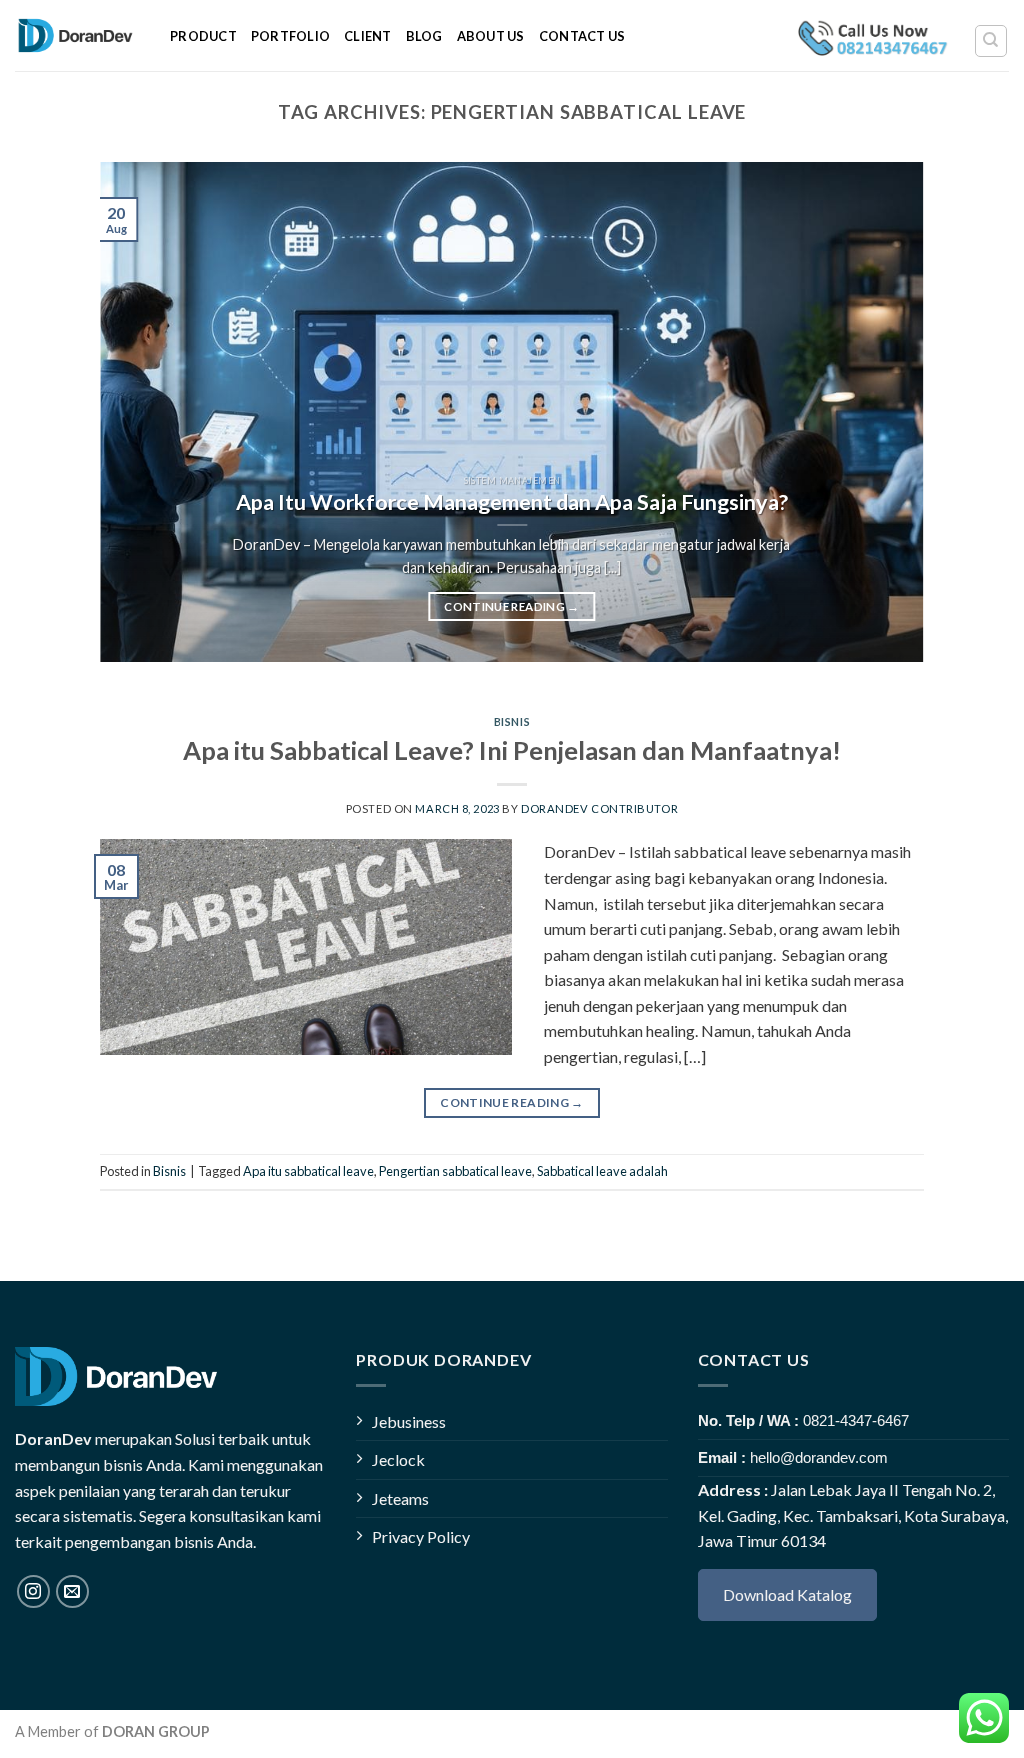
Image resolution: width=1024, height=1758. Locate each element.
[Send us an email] (72, 1591)
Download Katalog (787, 1594)
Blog (424, 36)
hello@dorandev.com (819, 1457)
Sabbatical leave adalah (602, 1171)
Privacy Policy (421, 1536)
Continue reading (511, 606)
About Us (491, 36)
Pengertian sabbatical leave (455, 1171)
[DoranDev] (77, 35)
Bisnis (512, 721)
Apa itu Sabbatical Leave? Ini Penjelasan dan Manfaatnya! (512, 750)
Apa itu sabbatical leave (308, 1171)
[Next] (882, 412)
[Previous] (142, 412)
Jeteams (400, 1498)
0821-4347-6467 (856, 1420)
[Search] (991, 41)
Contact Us (582, 36)
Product (203, 36)
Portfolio (290, 36)
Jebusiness (409, 1421)
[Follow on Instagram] (33, 1591)
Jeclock (398, 1459)
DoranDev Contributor (599, 808)
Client (368, 36)
